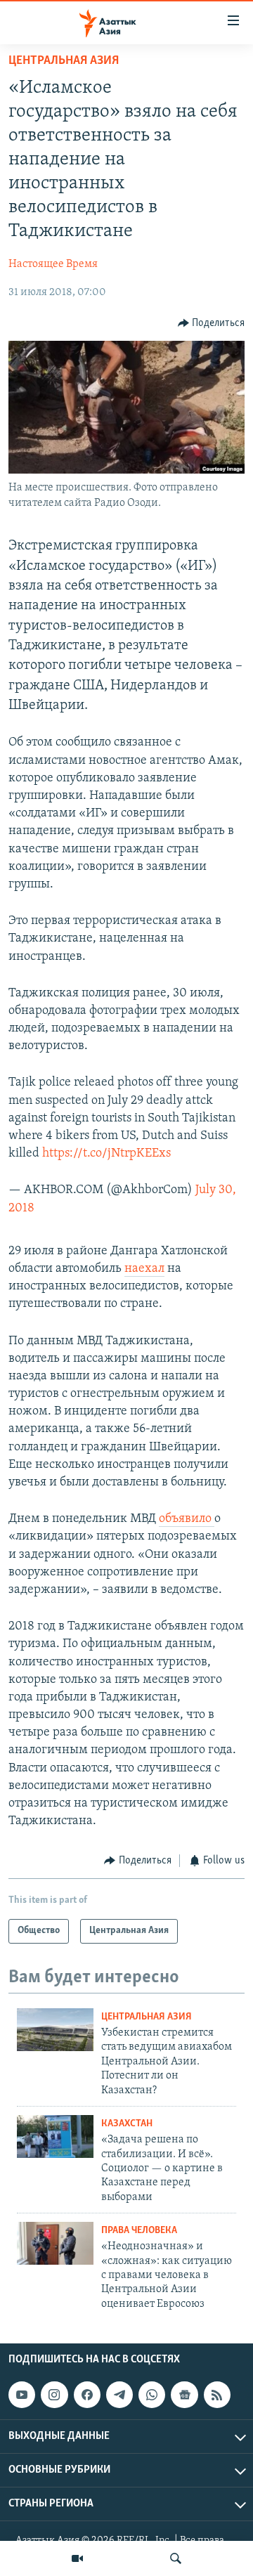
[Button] (212, 323)
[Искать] (176, 2558)
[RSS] (217, 2395)
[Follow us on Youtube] (22, 2395)
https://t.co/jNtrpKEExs (106, 1154)
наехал (144, 1269)
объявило (187, 1519)
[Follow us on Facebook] (87, 2395)
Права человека (139, 2231)
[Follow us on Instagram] (54, 2395)
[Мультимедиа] (77, 2558)
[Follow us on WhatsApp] (152, 2395)
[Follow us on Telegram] (119, 2395)
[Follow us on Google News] (184, 2395)
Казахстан (127, 2124)
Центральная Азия (64, 61)
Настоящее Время (53, 264)
